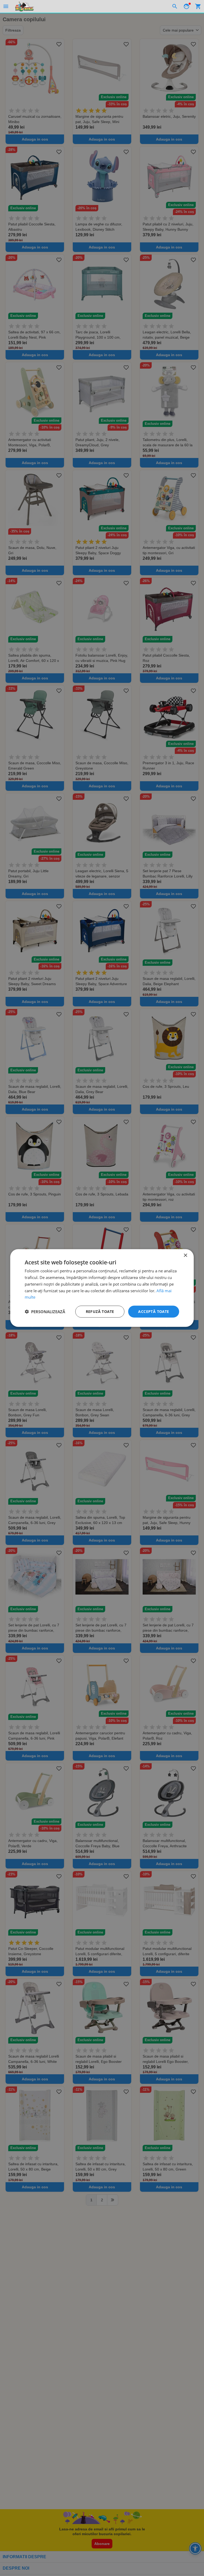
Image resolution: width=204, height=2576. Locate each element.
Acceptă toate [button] (154, 1311)
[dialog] (102, 1288)
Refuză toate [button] (100, 1311)
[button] (45, 1312)
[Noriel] (24, 6)
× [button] (185, 1256)
